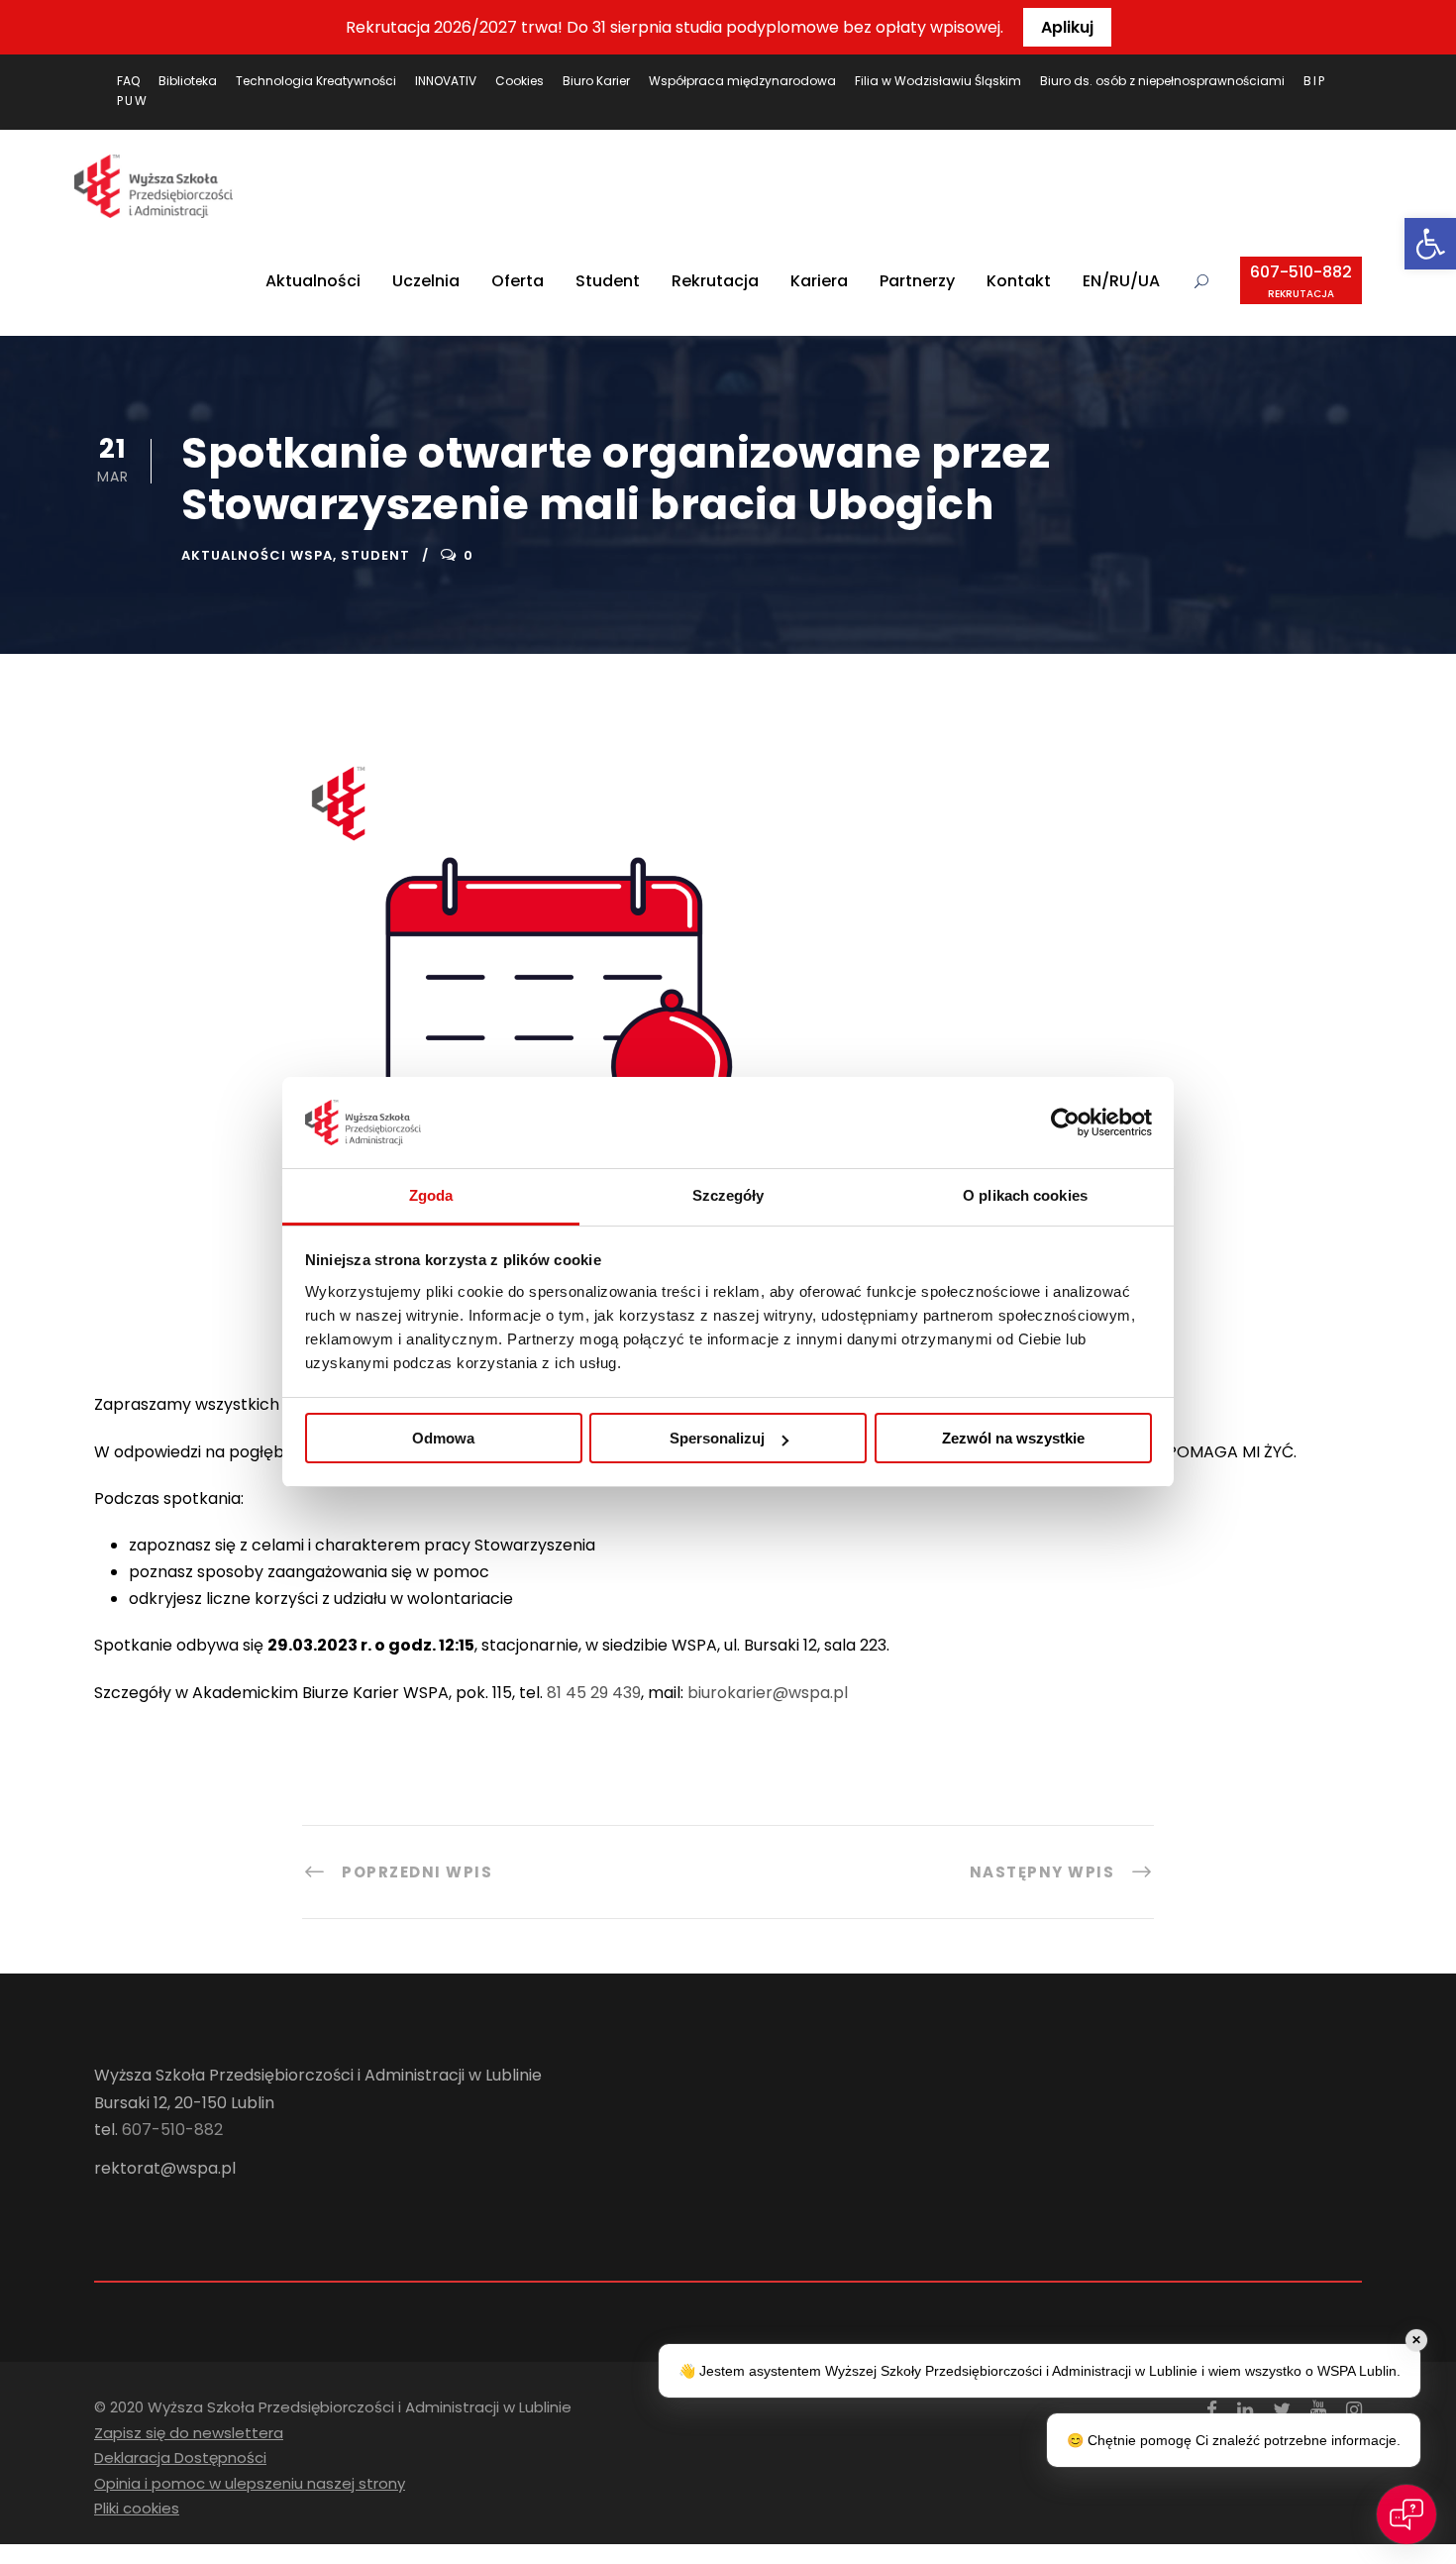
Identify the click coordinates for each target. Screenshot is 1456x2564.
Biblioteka (188, 81)
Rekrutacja (715, 281)
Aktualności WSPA (257, 555)
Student (608, 281)
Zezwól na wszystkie (1013, 1438)
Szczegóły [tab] (728, 1195)
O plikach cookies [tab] (1025, 1195)
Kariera (819, 281)
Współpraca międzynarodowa (742, 81)
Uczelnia (426, 281)
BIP (1315, 81)
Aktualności (313, 281)
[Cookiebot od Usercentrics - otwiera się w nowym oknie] (1065, 1122)
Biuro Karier (596, 81)
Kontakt (1019, 281)
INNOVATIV (446, 81)
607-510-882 (1301, 281)
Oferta (518, 281)
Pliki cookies (137, 2508)
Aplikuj (1067, 27)
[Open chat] (1406, 2514)
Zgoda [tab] (431, 1195)
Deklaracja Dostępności (180, 2457)
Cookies (520, 81)
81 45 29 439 (594, 1693)
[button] (1430, 244)
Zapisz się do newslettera (189, 2433)
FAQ (128, 81)
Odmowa (443, 1438)
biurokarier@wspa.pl (768, 1693)
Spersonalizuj (717, 1438)
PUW (133, 101)
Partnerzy (917, 281)
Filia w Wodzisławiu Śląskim (938, 81)
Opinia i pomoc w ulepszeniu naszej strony (250, 2483)
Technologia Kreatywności (316, 81)
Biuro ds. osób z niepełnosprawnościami (1162, 81)
